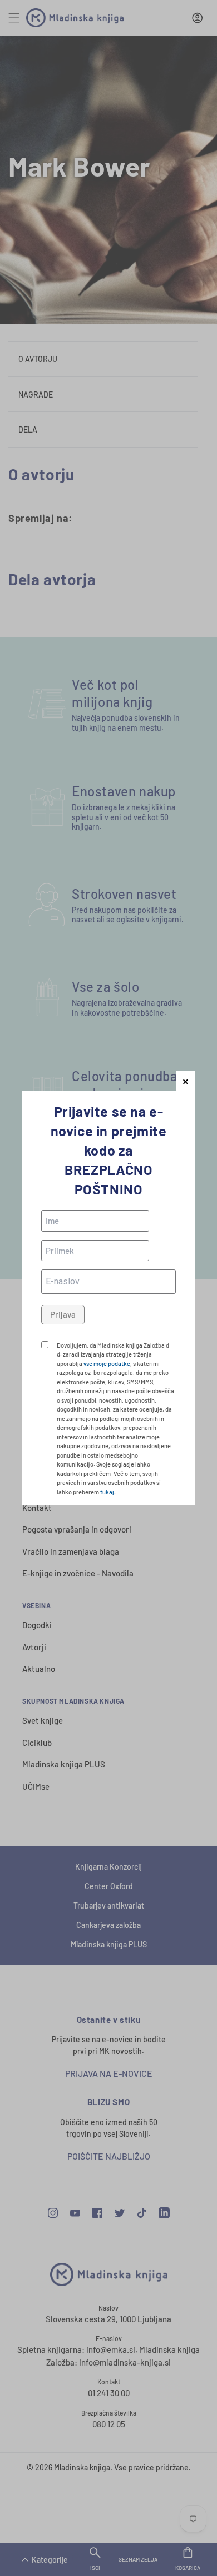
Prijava (63, 1314)
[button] (186, 1081)
